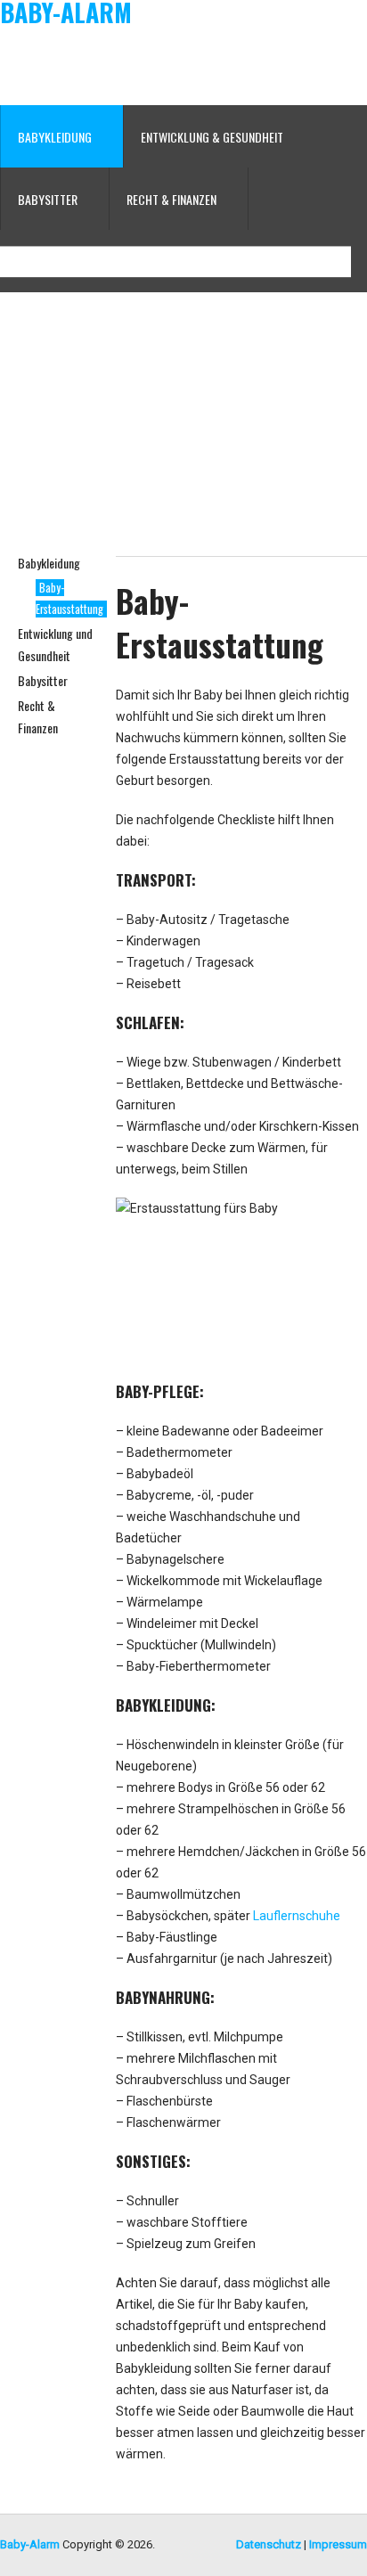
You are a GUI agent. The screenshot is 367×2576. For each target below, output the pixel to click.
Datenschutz (269, 2544)
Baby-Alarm (66, 12)
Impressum (338, 2544)
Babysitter (43, 680)
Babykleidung (49, 563)
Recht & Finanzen (171, 199)
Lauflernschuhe (297, 1916)
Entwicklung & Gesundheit (212, 137)
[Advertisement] (224, 65)
